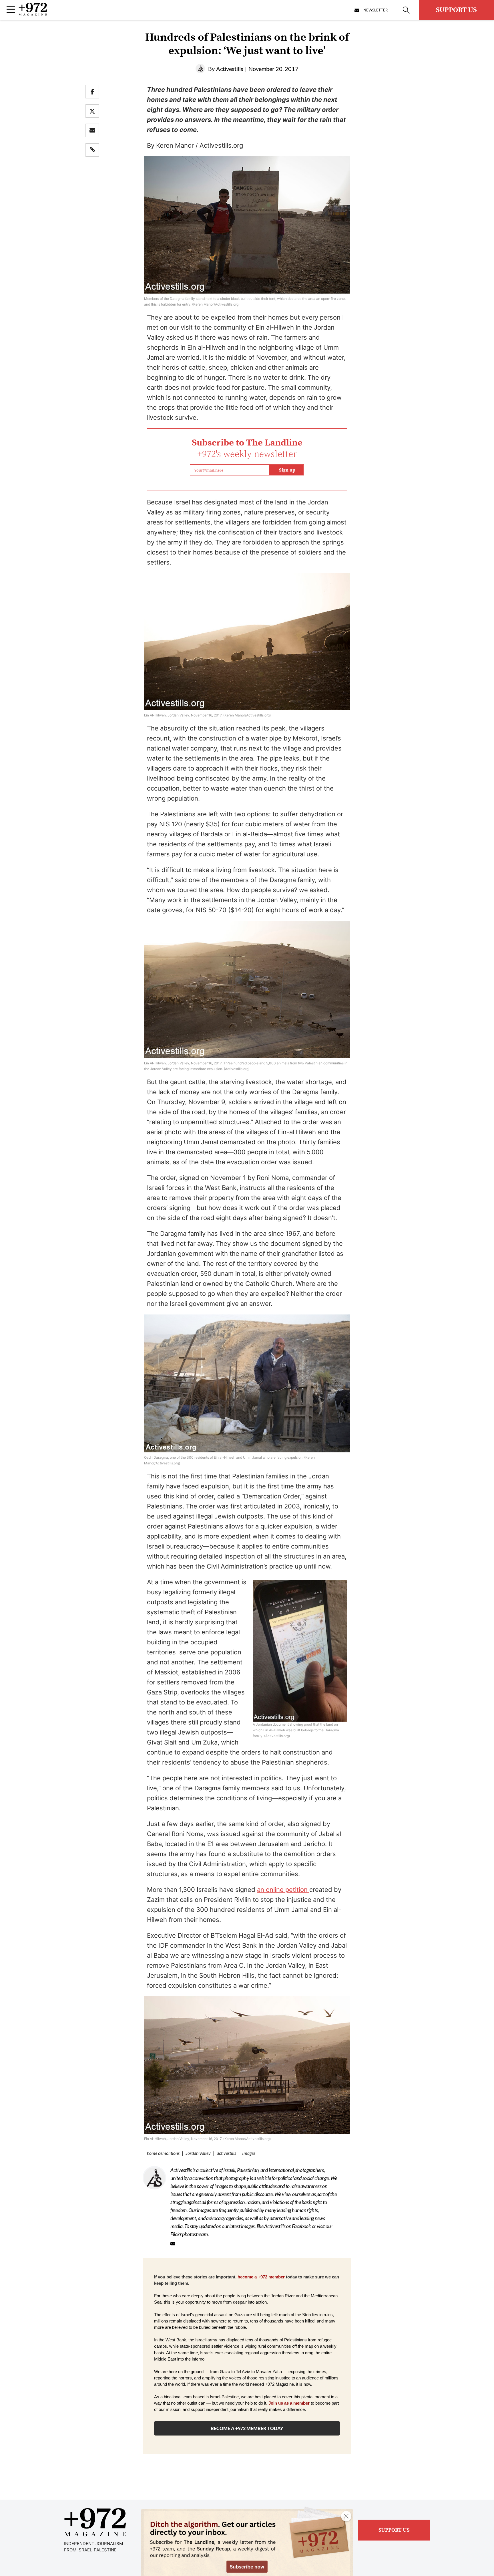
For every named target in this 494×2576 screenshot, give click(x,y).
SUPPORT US (456, 10)
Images (249, 2153)
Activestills (230, 69)
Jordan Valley (198, 2153)
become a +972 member (261, 2277)
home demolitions (163, 2153)
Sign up (287, 470)
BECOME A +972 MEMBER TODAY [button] (247, 2428)
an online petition (283, 1890)
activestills (226, 2153)
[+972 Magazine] (33, 14)
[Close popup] (346, 2516)
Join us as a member (289, 2403)
